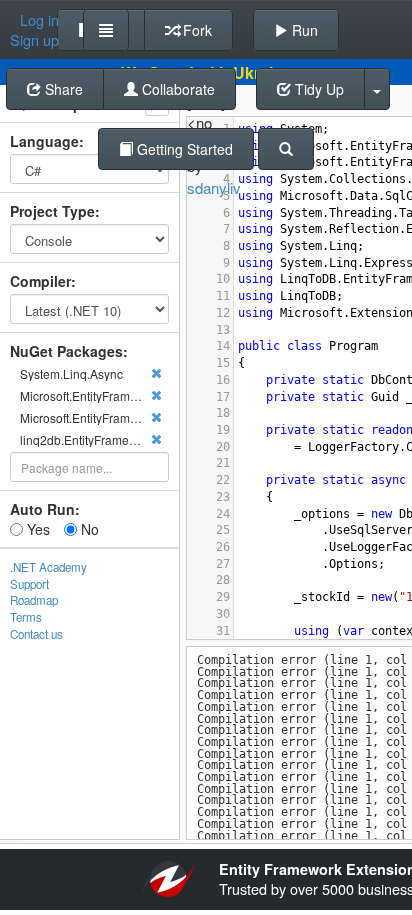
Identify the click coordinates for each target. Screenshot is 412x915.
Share (62, 89)
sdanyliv (214, 187)
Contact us (36, 634)
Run (303, 30)
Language (44, 141)
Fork (195, 30)
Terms (26, 617)
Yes (36, 529)
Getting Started (183, 149)
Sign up (34, 40)
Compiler (40, 281)
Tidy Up (317, 89)
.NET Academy (48, 567)
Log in (39, 20)
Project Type (52, 211)
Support (29, 584)
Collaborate (176, 89)
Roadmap (34, 600)
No (88, 529)
